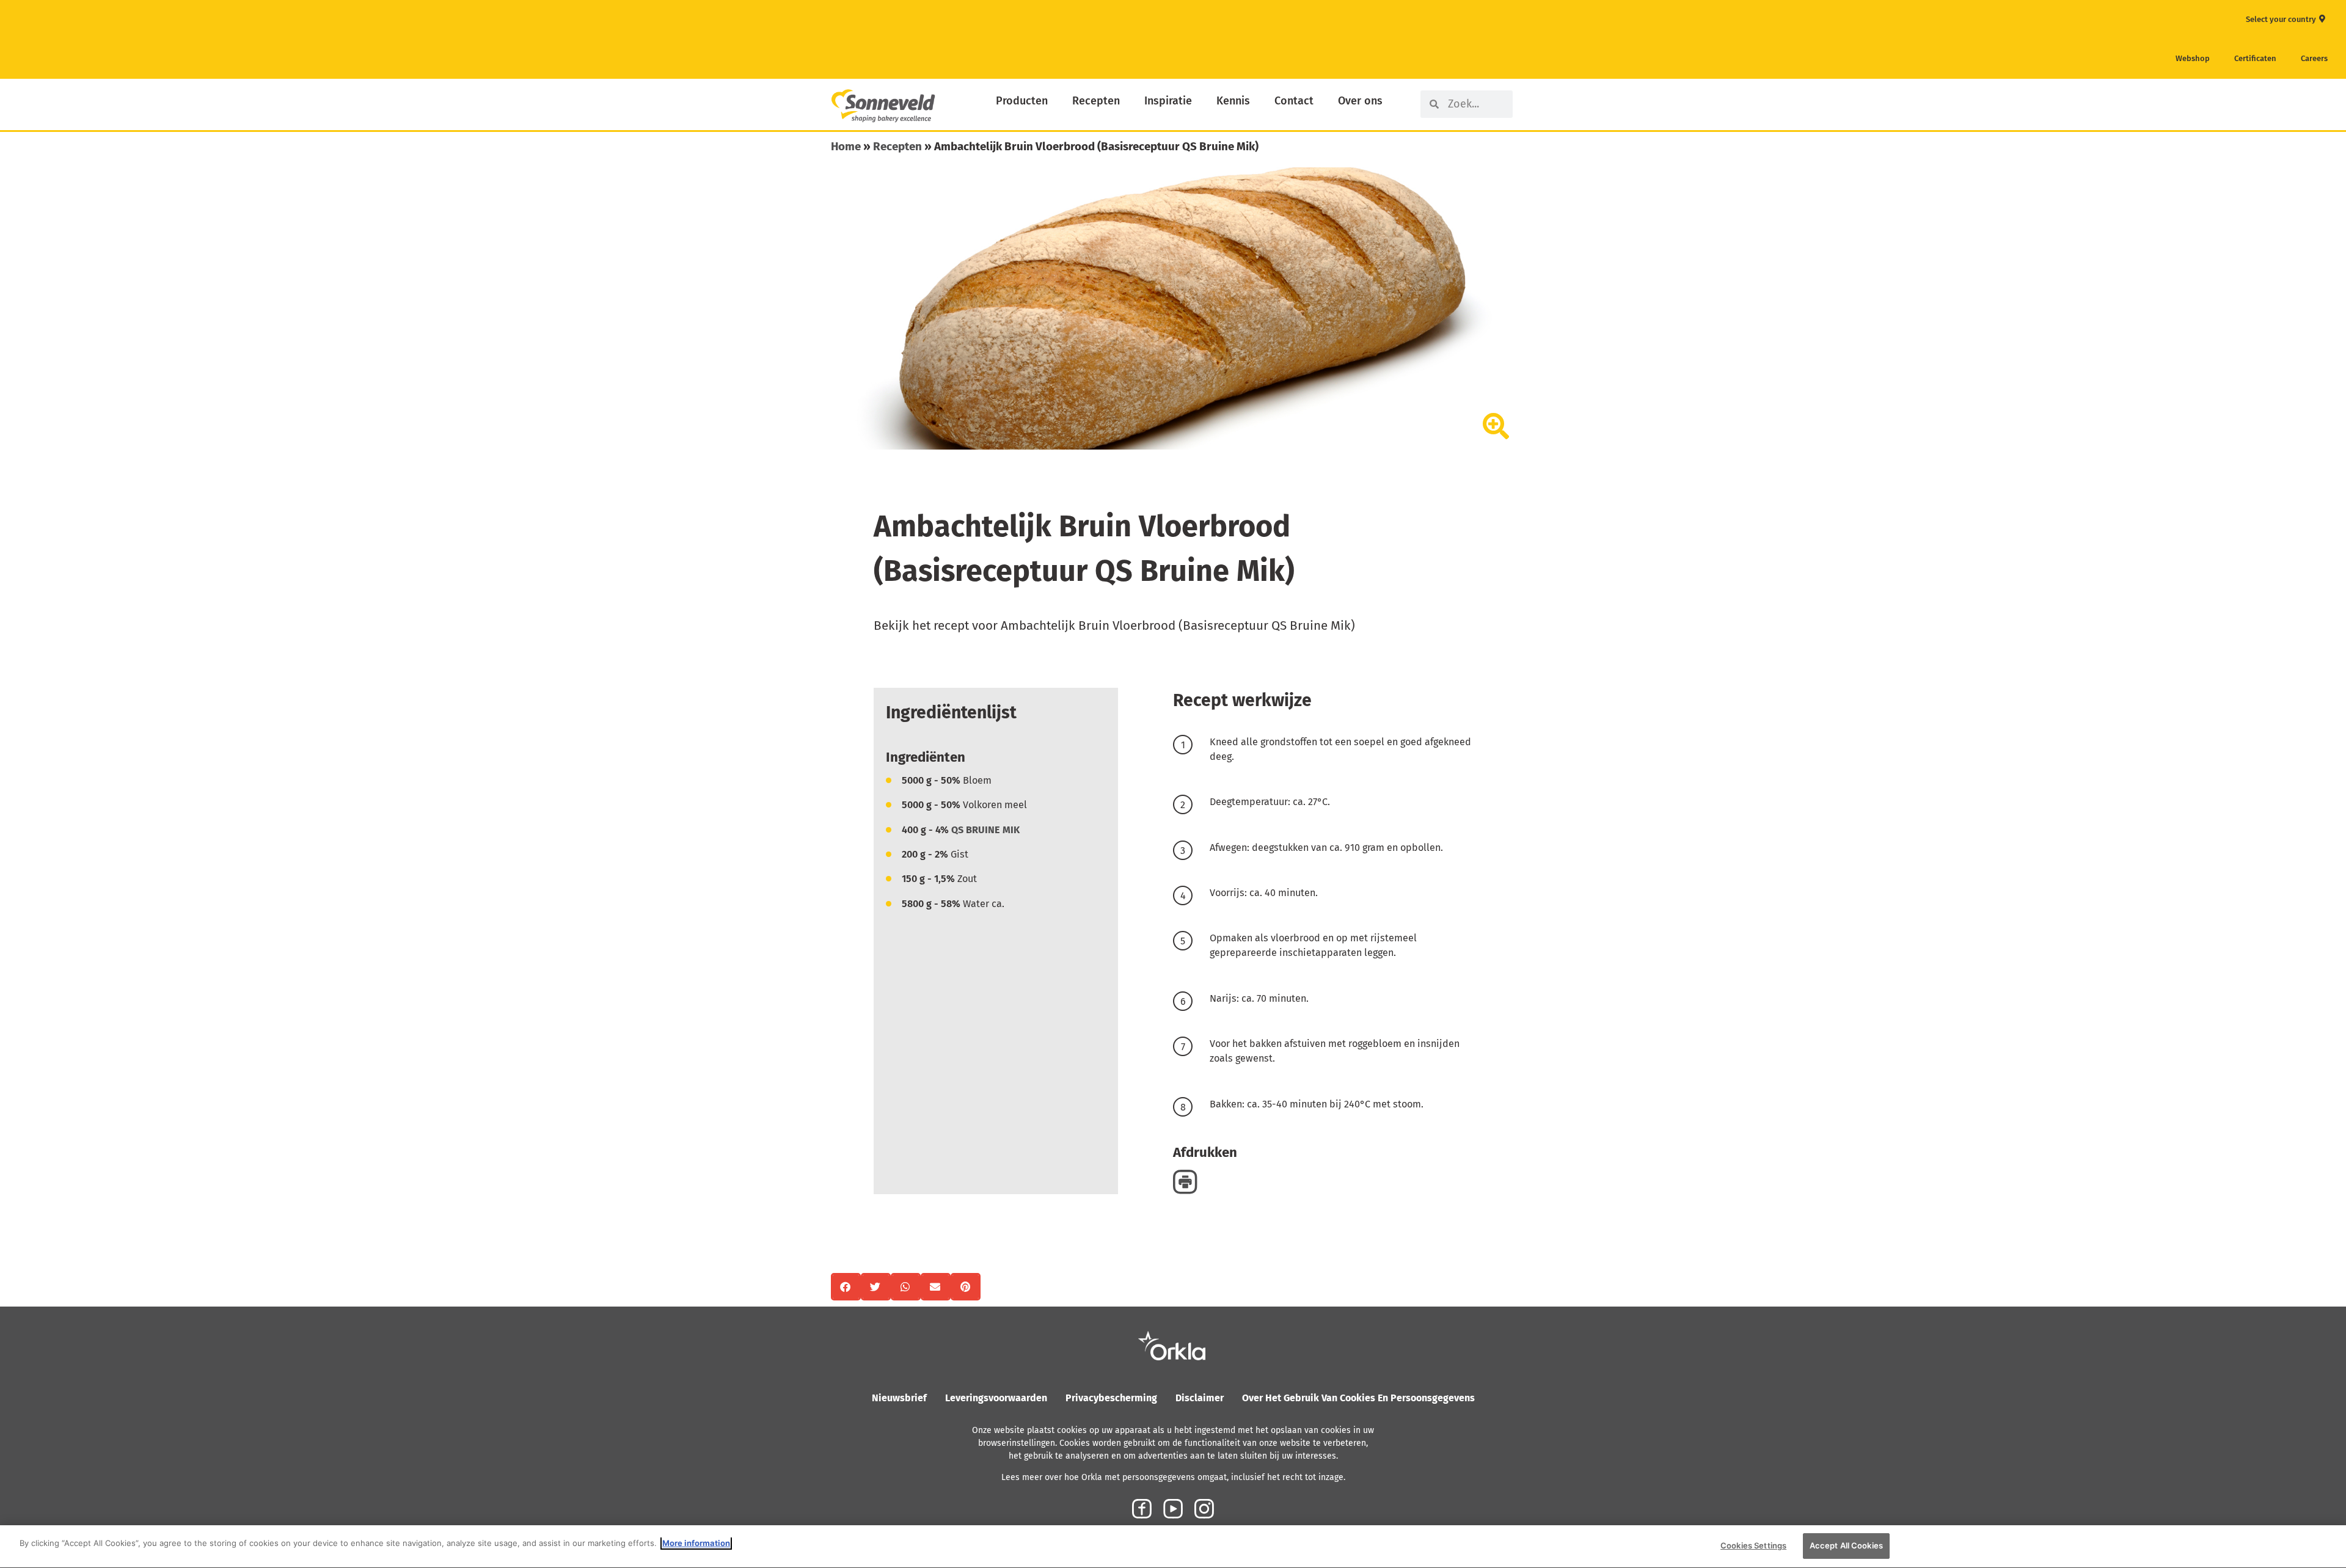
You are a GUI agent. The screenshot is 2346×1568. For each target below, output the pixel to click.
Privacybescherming (1111, 1398)
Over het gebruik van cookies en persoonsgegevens (1358, 1398)
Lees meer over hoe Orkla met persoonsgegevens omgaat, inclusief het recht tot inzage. (1173, 1477)
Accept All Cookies (1846, 1545)
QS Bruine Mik (985, 830)
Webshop (2193, 58)
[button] (846, 1287)
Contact (1294, 101)
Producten (1022, 101)
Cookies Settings (1753, 1545)
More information (696, 1543)
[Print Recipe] (1185, 1182)
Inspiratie (1168, 101)
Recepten (1096, 101)
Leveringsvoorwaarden (996, 1398)
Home (846, 146)
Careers (2314, 58)
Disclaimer (1200, 1398)
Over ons (1360, 101)
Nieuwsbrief (899, 1398)
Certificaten (2255, 58)
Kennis (1233, 101)
